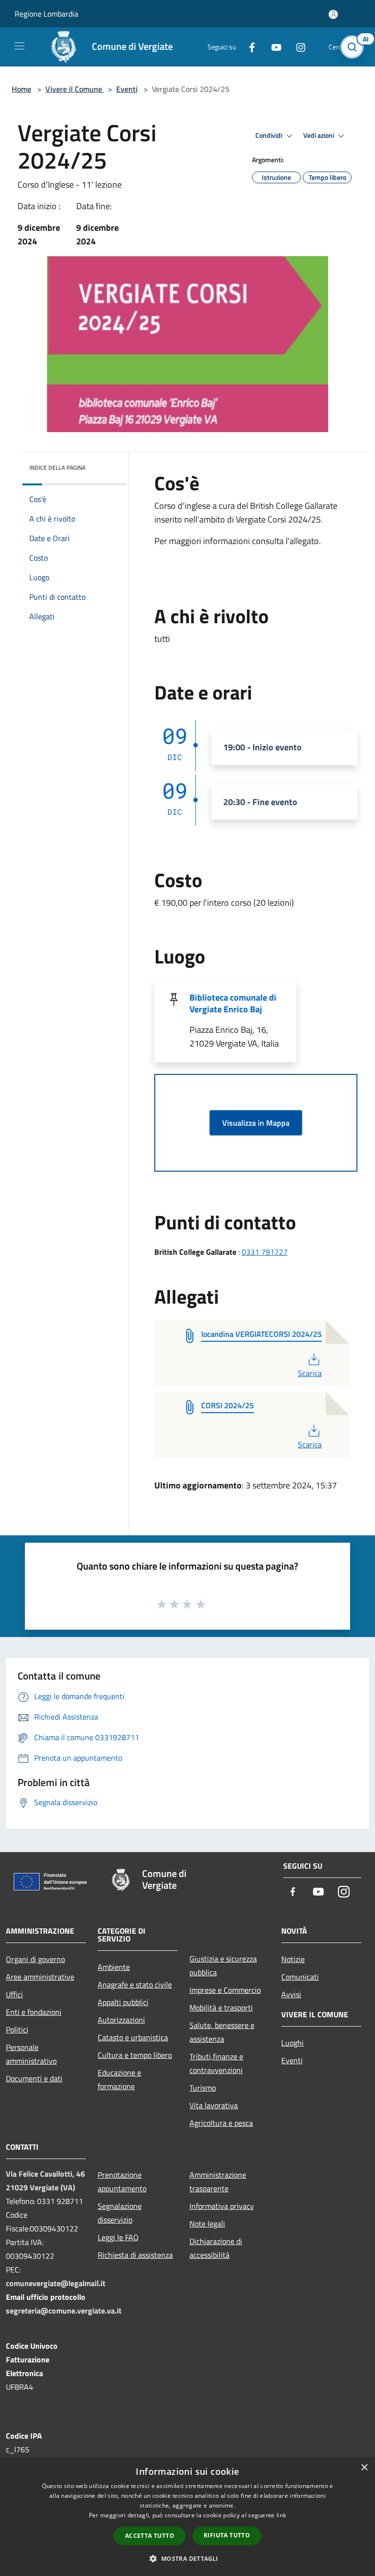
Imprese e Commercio (225, 1990)
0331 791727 (265, 1252)
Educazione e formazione (119, 2079)
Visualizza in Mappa (256, 1123)
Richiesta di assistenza (135, 2255)
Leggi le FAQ (118, 2237)
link (281, 2515)
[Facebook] (248, 47)
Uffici (14, 1994)
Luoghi (292, 2043)
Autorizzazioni (121, 2020)
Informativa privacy (222, 2206)
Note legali (207, 2224)
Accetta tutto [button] (150, 2536)
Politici (17, 2030)
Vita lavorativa (214, 2105)
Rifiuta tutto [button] (227, 2535)
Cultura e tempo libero (135, 2055)
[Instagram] (297, 47)
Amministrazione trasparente (218, 2182)
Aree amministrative (40, 1977)
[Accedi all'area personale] (333, 14)
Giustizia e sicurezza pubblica (223, 1965)
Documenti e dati (34, 2078)
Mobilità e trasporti (221, 2008)
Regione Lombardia (46, 14)
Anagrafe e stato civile (135, 1985)
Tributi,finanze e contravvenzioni (216, 2063)
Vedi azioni (319, 135)
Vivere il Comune (75, 89)
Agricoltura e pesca (221, 2123)
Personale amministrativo (31, 2054)
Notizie (293, 1959)
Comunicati (300, 1977)
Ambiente (114, 1967)
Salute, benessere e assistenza (222, 2032)
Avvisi (291, 1994)
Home (21, 89)
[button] (187, 2558)
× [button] (364, 2468)
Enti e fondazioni (34, 2012)
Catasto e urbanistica (133, 2037)
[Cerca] (354, 47)
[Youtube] (272, 47)
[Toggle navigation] (20, 46)
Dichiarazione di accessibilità (216, 2248)
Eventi (127, 89)
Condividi (270, 135)
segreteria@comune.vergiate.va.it (64, 2311)
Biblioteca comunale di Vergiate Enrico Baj (233, 1003)
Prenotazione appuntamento (122, 2182)
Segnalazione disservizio (120, 2213)
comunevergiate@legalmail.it (56, 2283)
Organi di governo (35, 1959)
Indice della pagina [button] (57, 468)
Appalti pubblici (123, 2002)
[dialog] (187, 2517)
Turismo (203, 2088)
